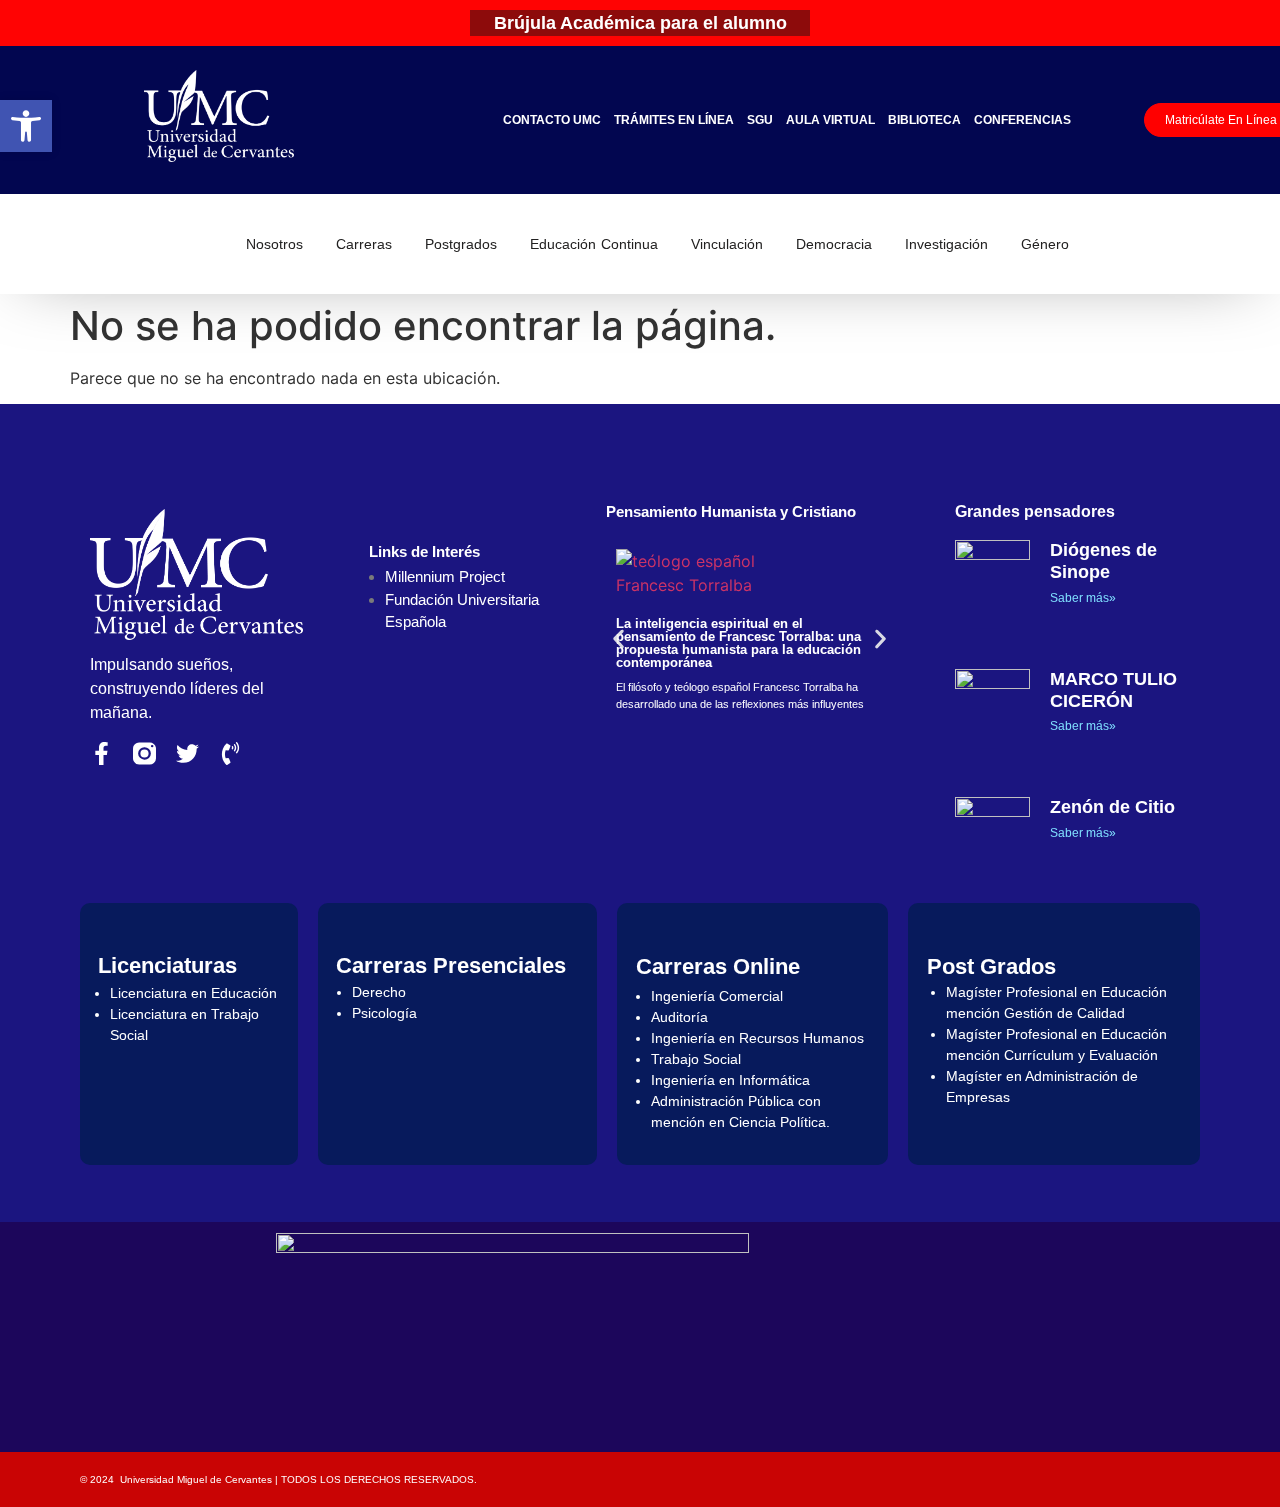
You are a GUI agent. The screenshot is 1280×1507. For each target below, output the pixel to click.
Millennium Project (445, 576)
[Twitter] (187, 753)
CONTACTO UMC (552, 120)
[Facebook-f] (101, 753)
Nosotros (274, 244)
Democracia (834, 244)
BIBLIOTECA (924, 120)
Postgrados (461, 244)
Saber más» (1083, 598)
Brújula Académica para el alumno (640, 23)
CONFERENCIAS (1022, 120)
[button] (26, 126)
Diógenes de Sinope (1103, 561)
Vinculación (727, 244)
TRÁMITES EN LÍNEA (674, 120)
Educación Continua (594, 244)
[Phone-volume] (230, 753)
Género (1045, 244)
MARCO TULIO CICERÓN (1113, 690)
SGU (760, 120)
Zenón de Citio (1112, 807)
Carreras (364, 244)
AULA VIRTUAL (830, 120)
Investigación (946, 244)
